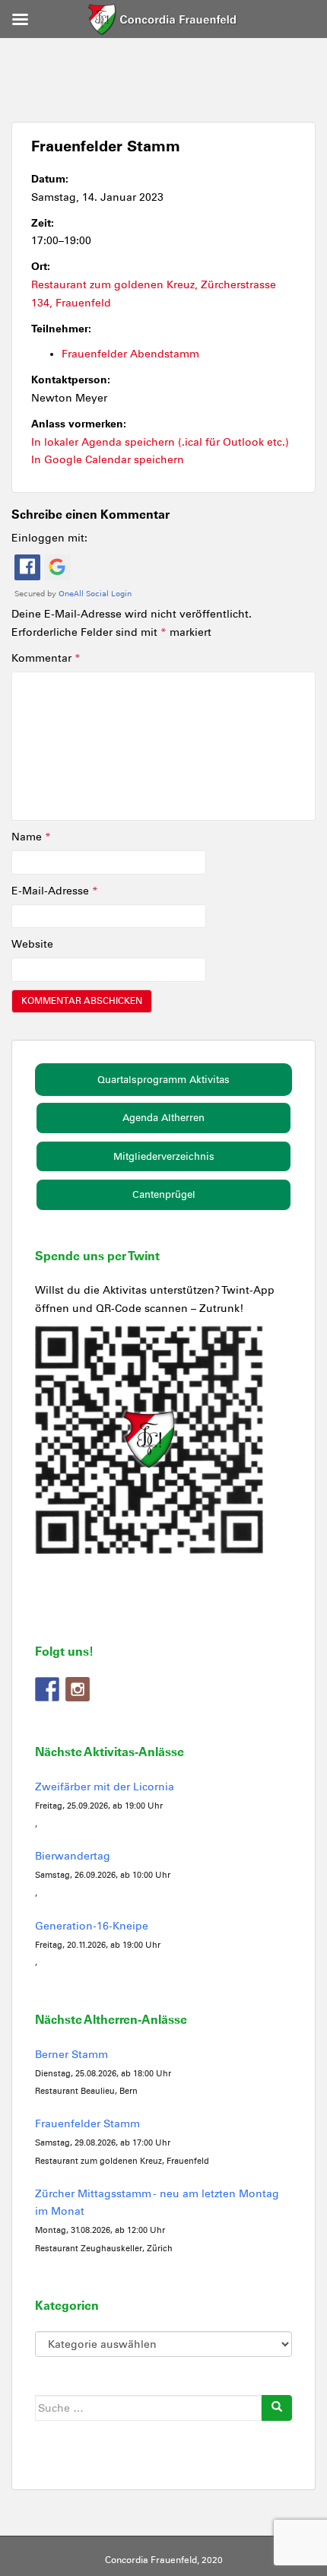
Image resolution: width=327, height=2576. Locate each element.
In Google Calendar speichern (108, 460)
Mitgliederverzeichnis (164, 1156)
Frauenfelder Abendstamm (130, 354)
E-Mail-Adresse (55, 891)
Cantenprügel (164, 1194)
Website (32, 944)
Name (31, 837)
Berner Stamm (71, 2055)
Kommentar (46, 658)
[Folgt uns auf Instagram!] (78, 1689)
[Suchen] (277, 2408)
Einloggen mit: (49, 538)
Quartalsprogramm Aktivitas (163, 1080)
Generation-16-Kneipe (92, 1926)
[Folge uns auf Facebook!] (47, 1689)
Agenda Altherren (163, 1118)
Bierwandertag (73, 1856)
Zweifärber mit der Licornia (105, 1787)
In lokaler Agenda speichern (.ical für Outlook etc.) (160, 442)
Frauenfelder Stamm (87, 2124)
